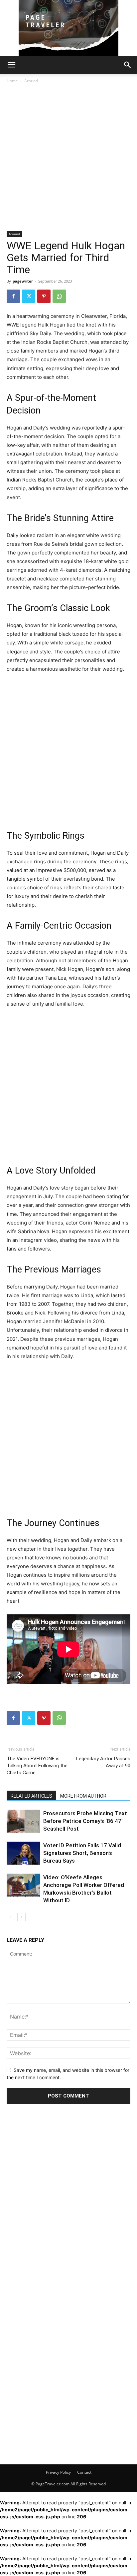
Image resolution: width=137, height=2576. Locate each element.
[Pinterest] (44, 296)
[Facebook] (13, 296)
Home (12, 81)
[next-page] (21, 1917)
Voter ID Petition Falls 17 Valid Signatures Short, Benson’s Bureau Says (82, 1853)
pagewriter (23, 281)
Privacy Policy (58, 2472)
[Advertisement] (68, 160)
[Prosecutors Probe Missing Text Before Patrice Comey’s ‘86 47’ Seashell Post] (23, 1821)
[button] (11, 65)
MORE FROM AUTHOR (83, 1796)
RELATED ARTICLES (31, 1796)
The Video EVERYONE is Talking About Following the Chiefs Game (37, 1766)
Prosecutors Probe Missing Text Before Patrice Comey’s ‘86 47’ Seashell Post (85, 1821)
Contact (84, 2472)
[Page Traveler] (68, 28)
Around (31, 81)
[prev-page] (11, 1917)
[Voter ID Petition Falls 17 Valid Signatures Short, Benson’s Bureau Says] (23, 1853)
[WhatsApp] (59, 296)
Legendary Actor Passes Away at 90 (103, 1762)
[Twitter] (29, 296)
